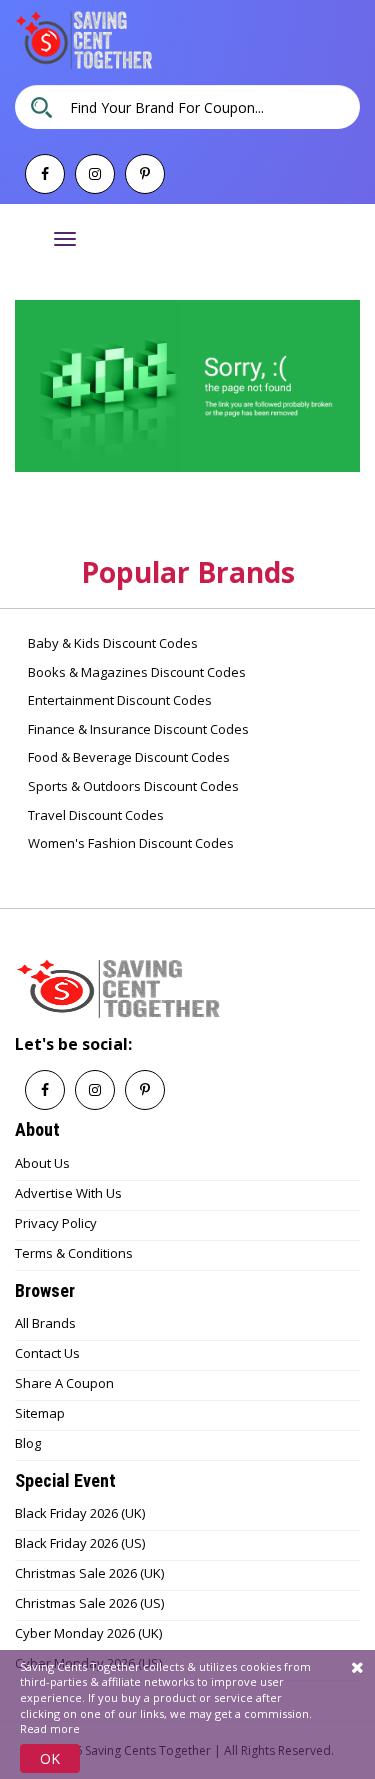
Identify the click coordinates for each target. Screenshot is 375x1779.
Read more (50, 1728)
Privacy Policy (56, 1223)
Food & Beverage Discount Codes (127, 757)
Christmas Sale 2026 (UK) (89, 1573)
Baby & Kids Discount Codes (111, 643)
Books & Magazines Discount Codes (135, 672)
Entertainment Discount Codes (118, 700)
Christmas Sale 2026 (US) (89, 1603)
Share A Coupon (64, 1383)
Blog (28, 1443)
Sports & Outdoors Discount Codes (132, 786)
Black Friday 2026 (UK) (80, 1513)
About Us (42, 1163)
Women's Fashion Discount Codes (129, 843)
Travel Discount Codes (94, 815)
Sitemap (40, 1413)
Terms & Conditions (74, 1253)
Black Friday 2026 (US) (80, 1543)
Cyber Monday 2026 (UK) (88, 1633)
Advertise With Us (68, 1193)
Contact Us (47, 1353)
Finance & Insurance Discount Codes (137, 729)
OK (50, 1758)
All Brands (45, 1323)
